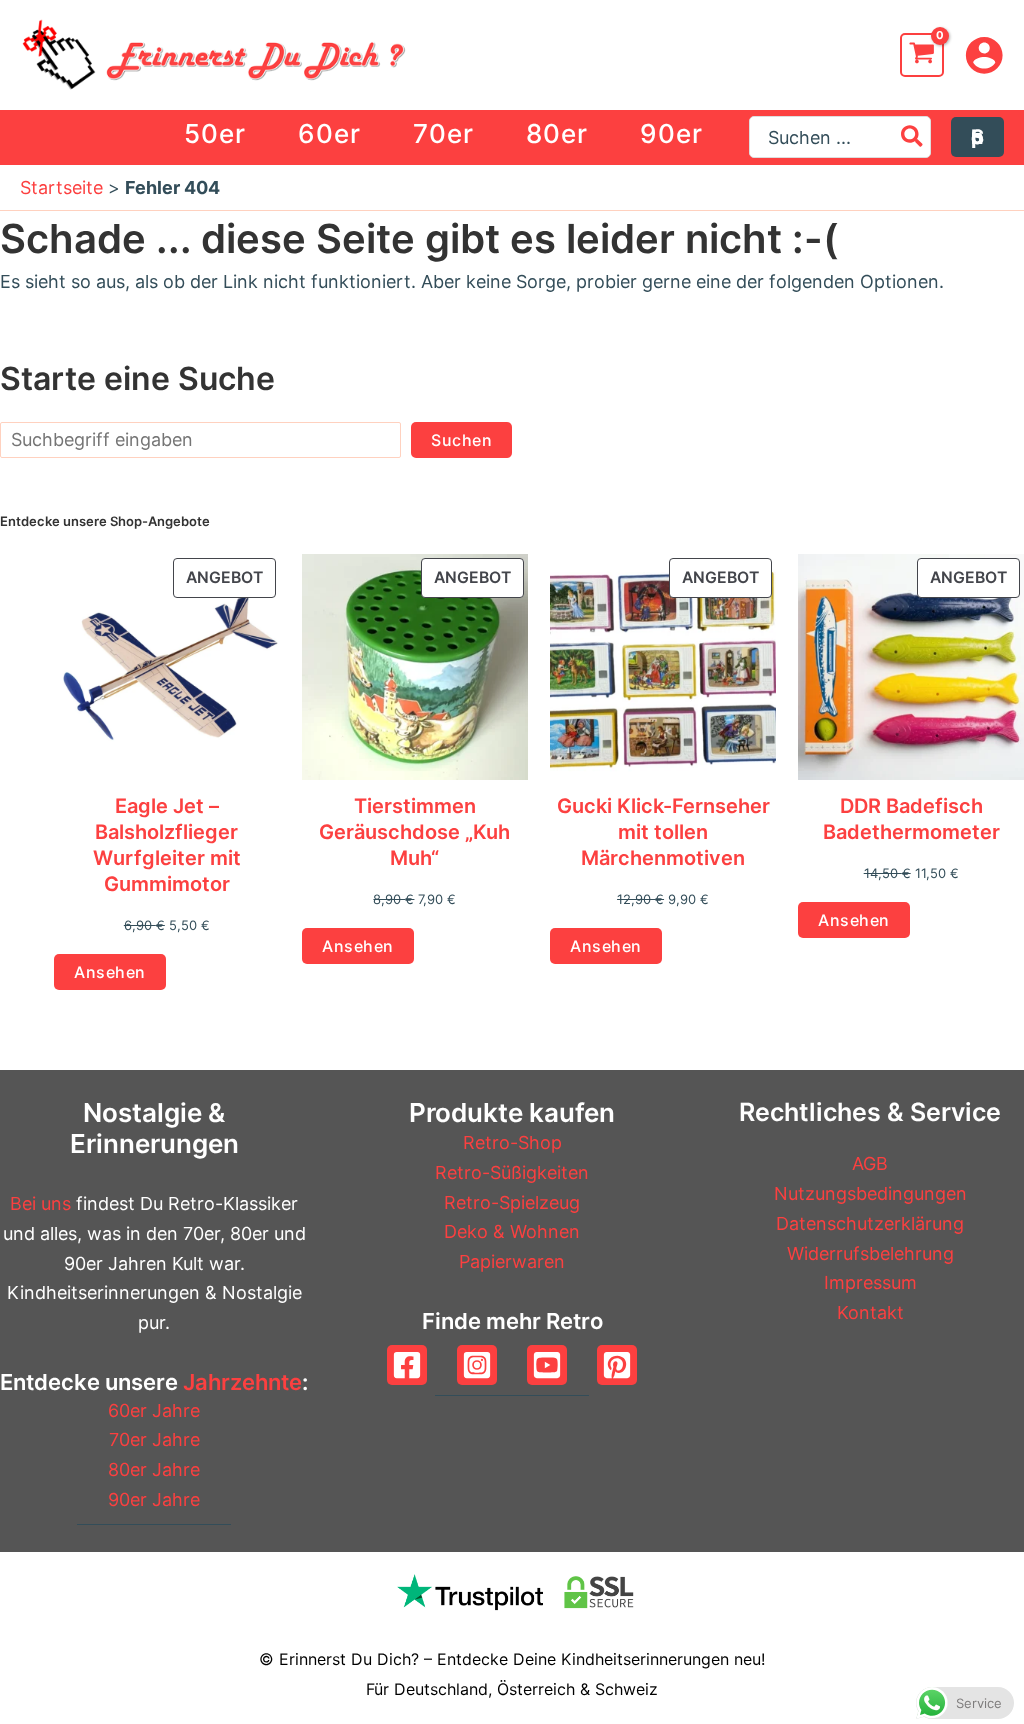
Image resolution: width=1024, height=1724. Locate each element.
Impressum (870, 1282)
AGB (870, 1163)
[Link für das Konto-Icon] (984, 55)
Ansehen (110, 972)
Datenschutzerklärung (870, 1223)
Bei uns (40, 1203)
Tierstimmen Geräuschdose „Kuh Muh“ (414, 832)
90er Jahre (154, 1499)
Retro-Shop (512, 1142)
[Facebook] (407, 1365)
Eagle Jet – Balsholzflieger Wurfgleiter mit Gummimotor (167, 845)
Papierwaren (512, 1261)
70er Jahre (154, 1439)
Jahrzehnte (242, 1382)
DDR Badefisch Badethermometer (911, 819)
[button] (978, 137)
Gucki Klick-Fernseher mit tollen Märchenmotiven (663, 832)
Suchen (461, 440)
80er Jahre (154, 1469)
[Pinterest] (617, 1365)
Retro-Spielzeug (512, 1202)
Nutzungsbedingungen (870, 1193)
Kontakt (870, 1312)
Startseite (61, 187)
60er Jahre (154, 1410)
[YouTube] (547, 1365)
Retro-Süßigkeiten (512, 1172)
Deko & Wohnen (512, 1231)
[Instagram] (477, 1365)
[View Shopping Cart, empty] (922, 55)
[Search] (913, 137)
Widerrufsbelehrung (870, 1253)
